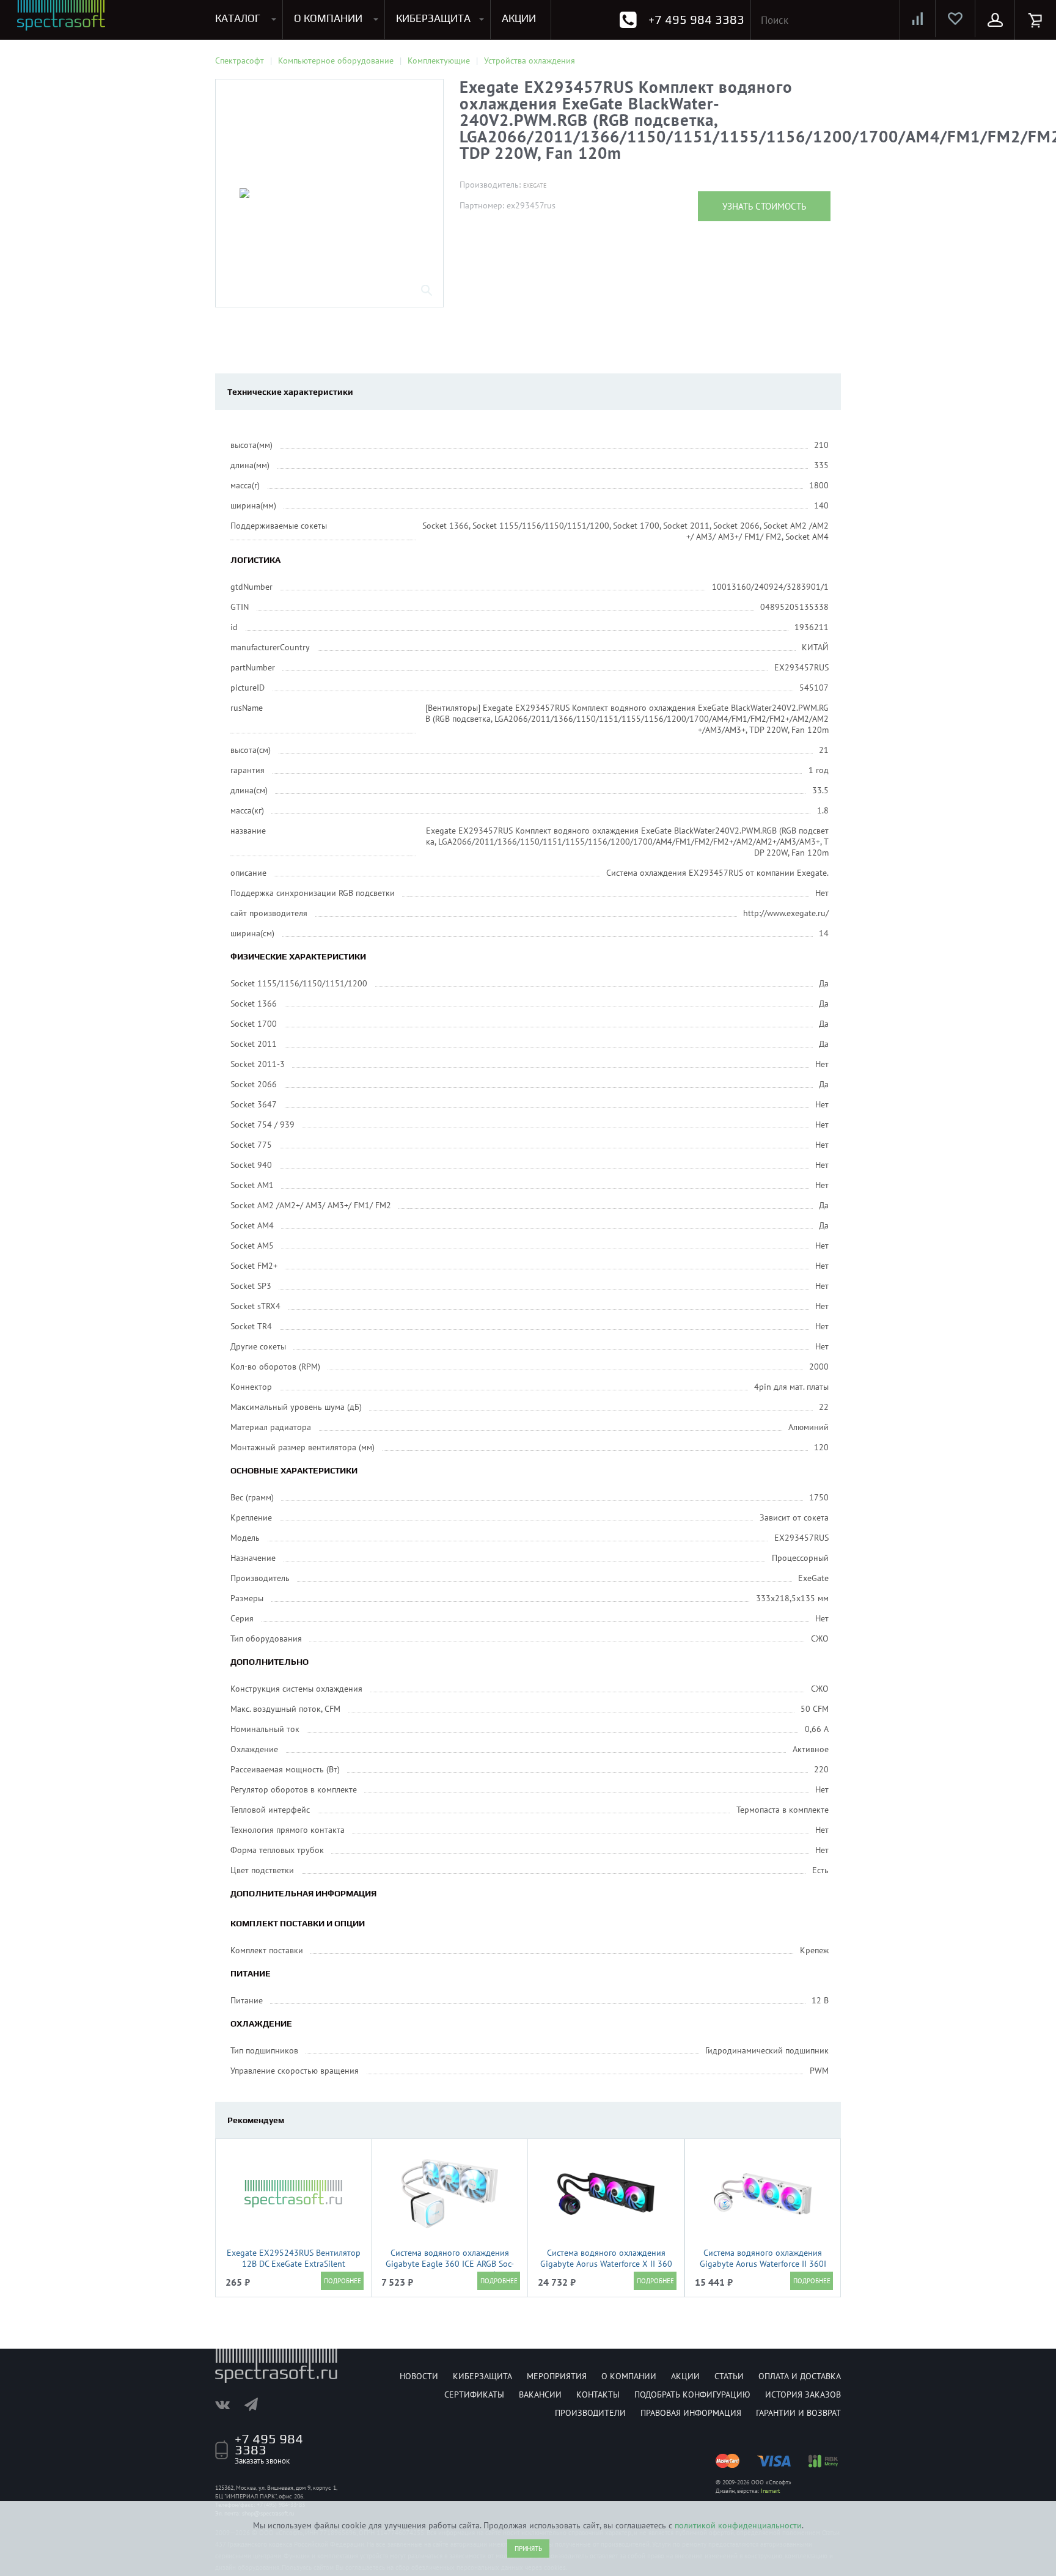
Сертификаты (474, 2394)
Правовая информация (691, 2413)
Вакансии (540, 2394)
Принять (528, 2548)
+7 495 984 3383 (696, 19)
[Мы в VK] (229, 2404)
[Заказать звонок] (628, 20)
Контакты (598, 2394)
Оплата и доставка (800, 2376)
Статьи (729, 2376)
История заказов (803, 2394)
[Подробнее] (342, 2281)
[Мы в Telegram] (257, 2404)
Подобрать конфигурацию (692, 2394)
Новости (419, 2376)
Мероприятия (557, 2376)
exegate (535, 185)
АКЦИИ (519, 18)
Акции (685, 2376)
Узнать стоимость (764, 206)
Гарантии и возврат (798, 2413)
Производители (590, 2413)
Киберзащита (482, 2376)
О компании (629, 2376)
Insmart (770, 2491)
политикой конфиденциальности (738, 2525)
